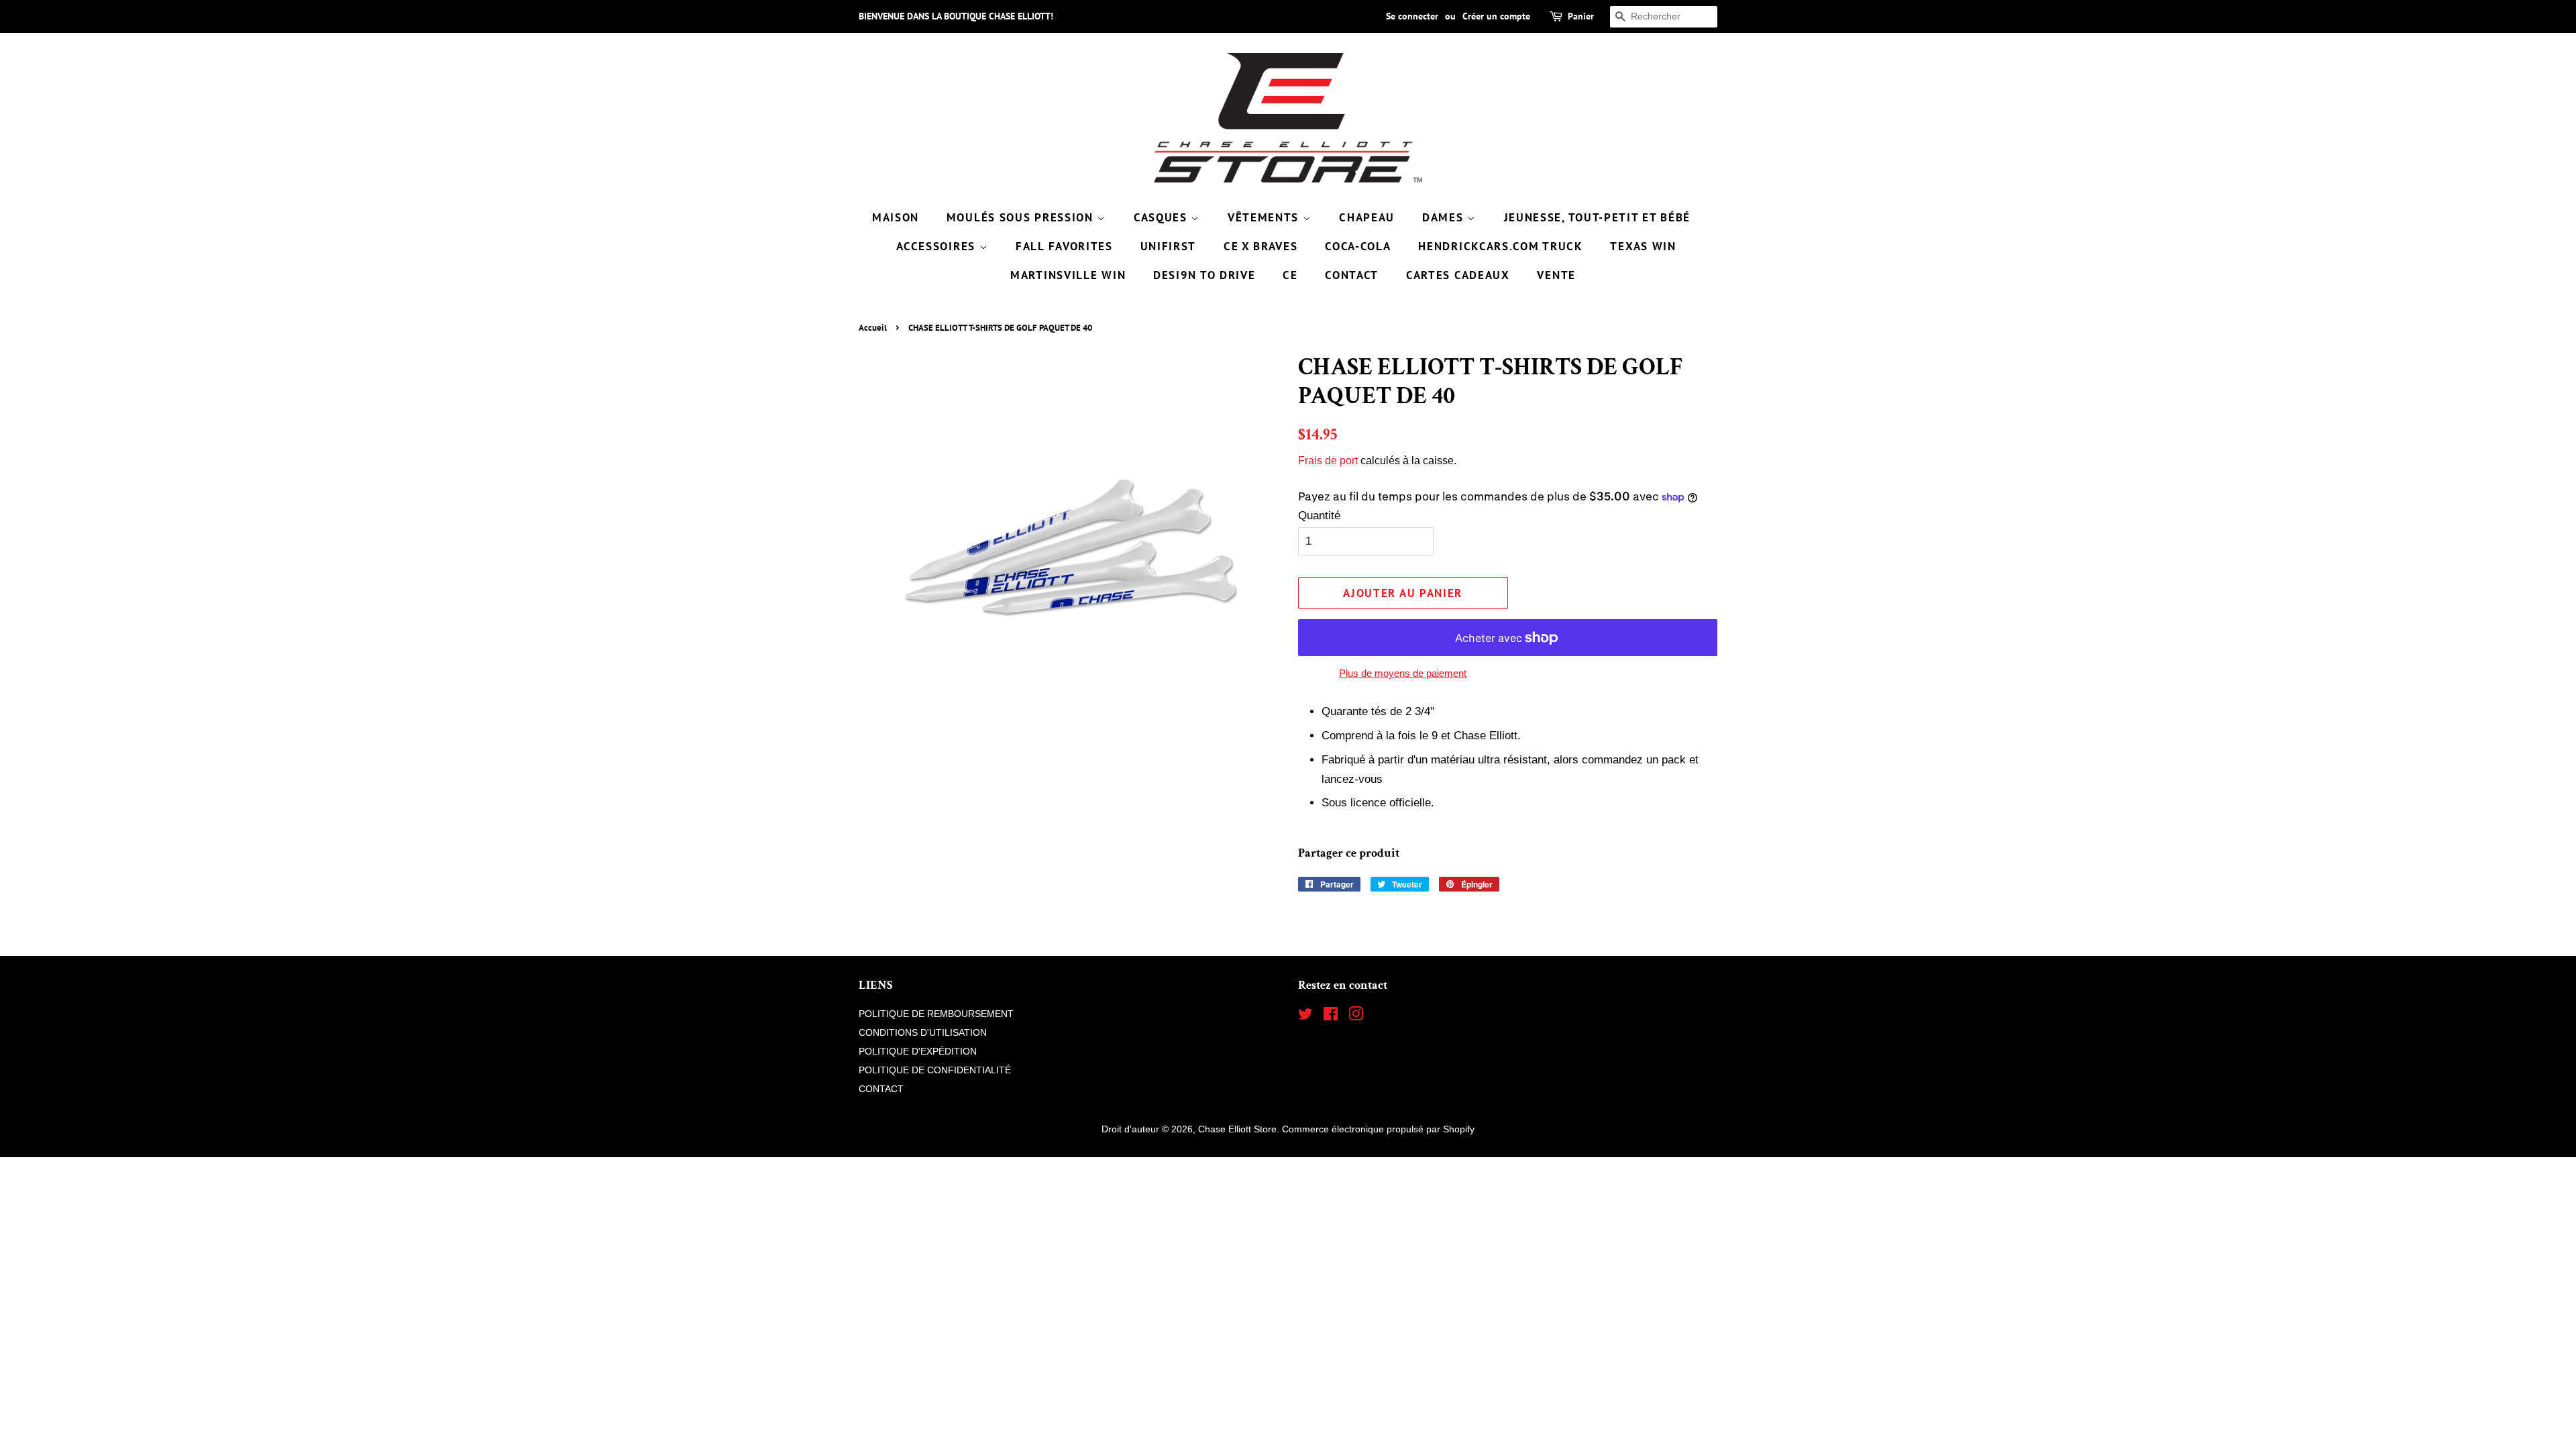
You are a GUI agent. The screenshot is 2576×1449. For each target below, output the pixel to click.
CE (1290, 275)
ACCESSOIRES (937, 246)
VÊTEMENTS (1265, 217)
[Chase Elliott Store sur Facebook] (1331, 1016)
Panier (1581, 16)
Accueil (873, 328)
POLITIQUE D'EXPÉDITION (918, 1051)
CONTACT (1352, 275)
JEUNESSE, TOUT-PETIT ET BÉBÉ (1598, 217)
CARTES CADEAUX (1458, 275)
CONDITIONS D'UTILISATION (923, 1032)
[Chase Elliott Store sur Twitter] (1305, 1016)
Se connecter (1412, 16)
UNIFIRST (1169, 246)
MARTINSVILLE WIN (1068, 275)
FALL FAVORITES (1064, 246)
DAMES (1445, 217)
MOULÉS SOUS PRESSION (1022, 217)
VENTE (1556, 275)
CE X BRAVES (1261, 246)
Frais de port (1328, 461)
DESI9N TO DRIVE (1204, 275)
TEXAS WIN (1643, 246)
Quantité (1319, 516)
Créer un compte (1496, 16)
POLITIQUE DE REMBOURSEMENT (936, 1014)
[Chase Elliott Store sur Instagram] (1356, 1016)
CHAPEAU (1367, 217)
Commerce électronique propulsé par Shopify (1378, 1129)
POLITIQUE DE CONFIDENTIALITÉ (935, 1070)
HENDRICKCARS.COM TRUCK (1500, 246)
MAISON (896, 217)
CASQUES (1163, 217)
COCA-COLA (1358, 246)
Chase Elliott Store (1237, 1129)
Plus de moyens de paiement (1403, 673)
